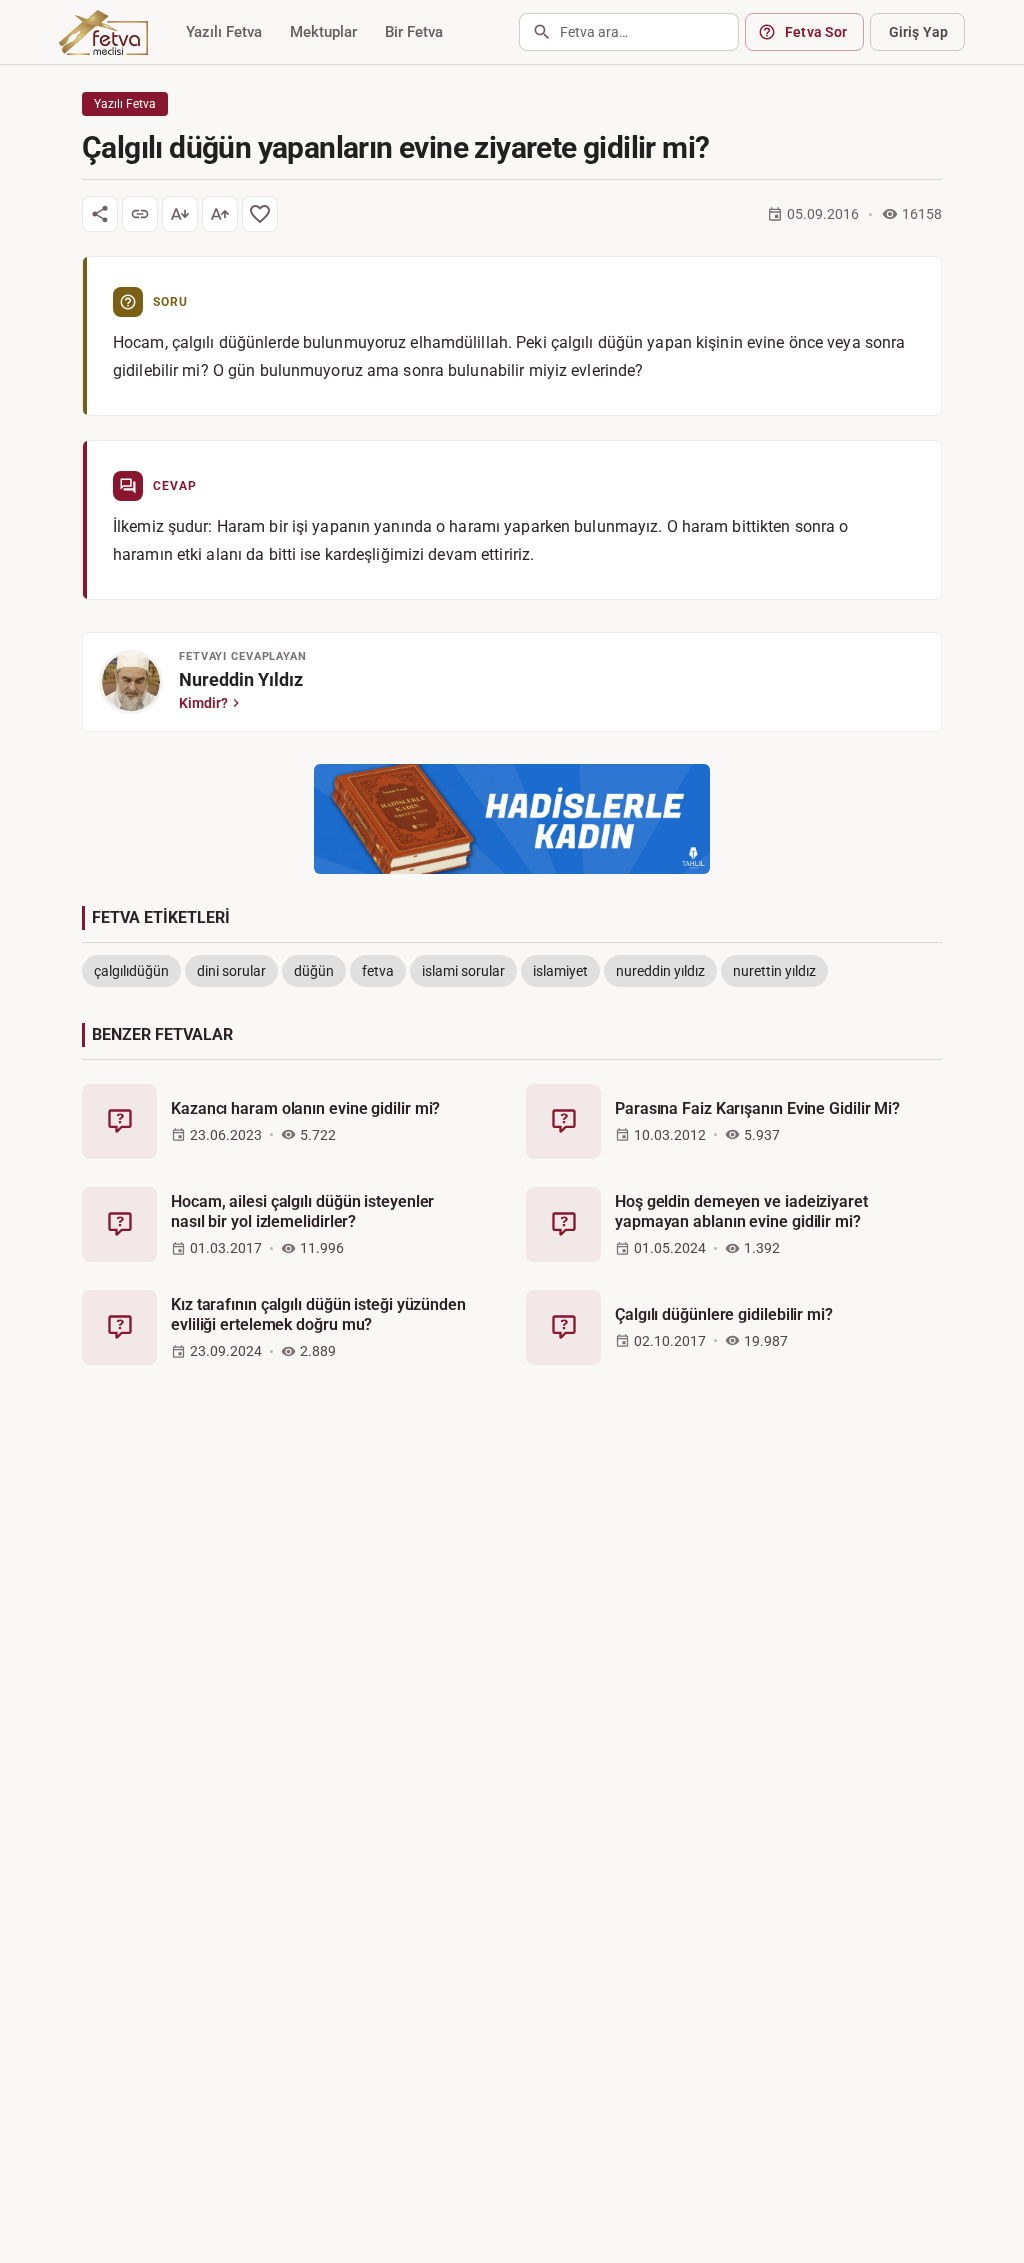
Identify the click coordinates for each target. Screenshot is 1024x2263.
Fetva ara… (594, 32)
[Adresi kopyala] (140, 214)
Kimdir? (203, 703)
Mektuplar (323, 32)
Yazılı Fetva (224, 32)
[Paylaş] (100, 214)
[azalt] (180, 214)
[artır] (220, 214)
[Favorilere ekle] (260, 214)
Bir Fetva (414, 32)
